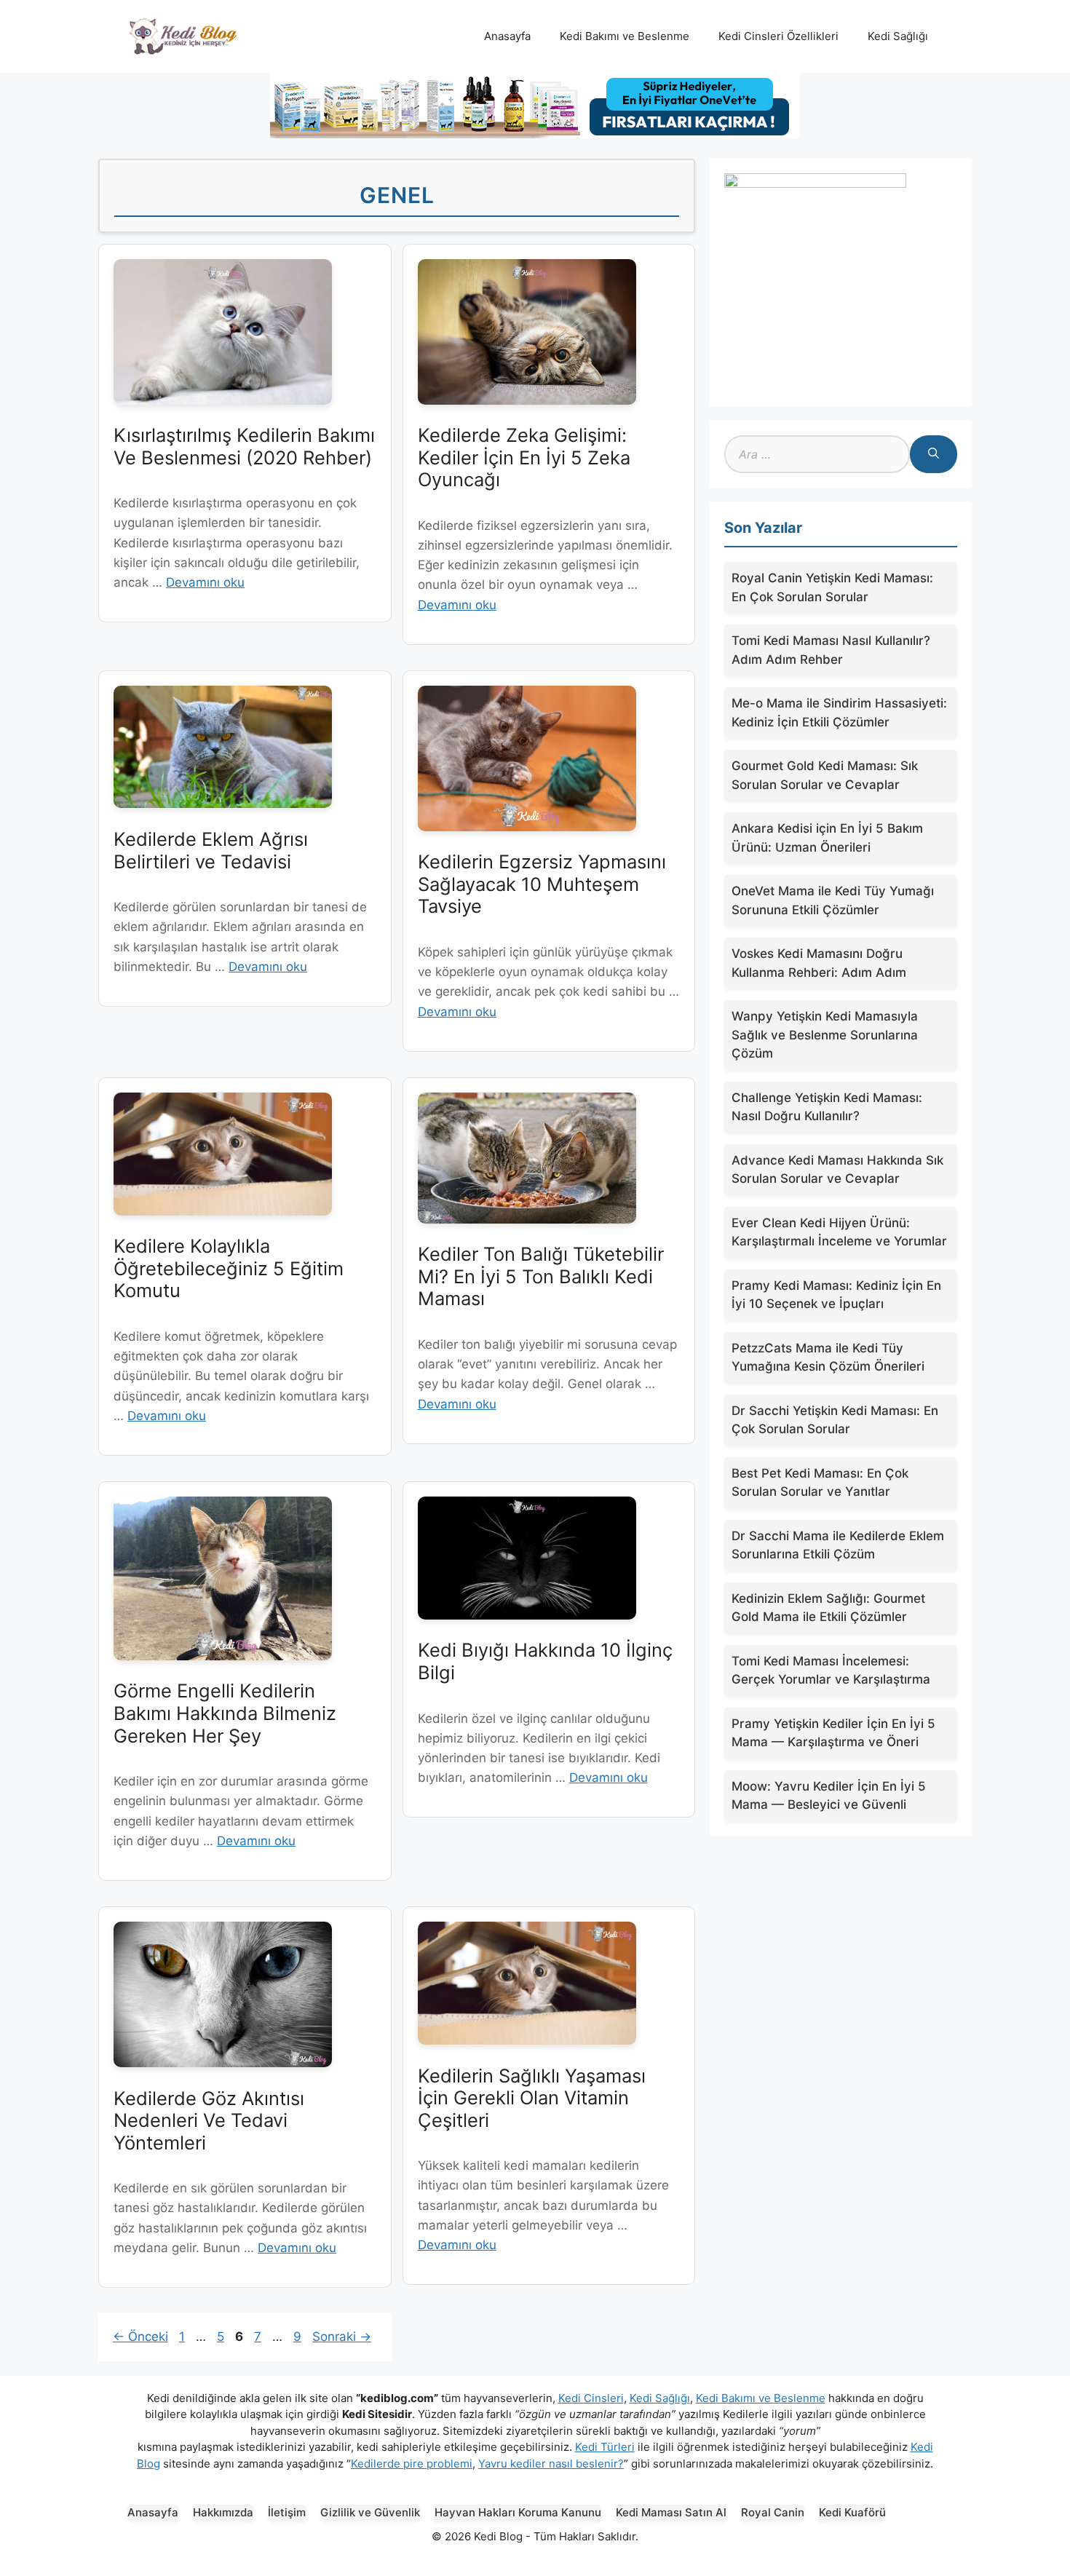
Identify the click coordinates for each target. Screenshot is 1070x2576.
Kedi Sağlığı (898, 36)
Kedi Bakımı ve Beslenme (625, 36)
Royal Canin (773, 2512)
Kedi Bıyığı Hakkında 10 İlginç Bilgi (545, 1661)
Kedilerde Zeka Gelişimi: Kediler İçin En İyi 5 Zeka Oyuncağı (524, 457)
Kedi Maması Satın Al (671, 2512)
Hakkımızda (223, 2512)
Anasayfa (507, 36)
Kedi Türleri (605, 2447)
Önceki (140, 2337)
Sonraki (342, 2337)
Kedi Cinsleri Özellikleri (778, 36)
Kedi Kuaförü (852, 2512)
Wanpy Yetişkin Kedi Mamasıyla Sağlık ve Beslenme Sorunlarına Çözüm (825, 1035)
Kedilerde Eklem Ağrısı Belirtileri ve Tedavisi (211, 850)
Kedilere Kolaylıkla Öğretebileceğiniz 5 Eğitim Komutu (229, 1268)
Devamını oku (205, 582)
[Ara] (934, 454)
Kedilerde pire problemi (412, 2464)
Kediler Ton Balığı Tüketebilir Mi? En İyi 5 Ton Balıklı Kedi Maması (541, 1276)
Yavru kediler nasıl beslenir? (551, 2464)
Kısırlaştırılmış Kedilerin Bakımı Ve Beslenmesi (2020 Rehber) (244, 446)
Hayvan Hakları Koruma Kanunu (518, 2512)
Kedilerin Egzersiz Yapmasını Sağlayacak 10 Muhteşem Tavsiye (542, 884)
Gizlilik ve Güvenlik (370, 2512)
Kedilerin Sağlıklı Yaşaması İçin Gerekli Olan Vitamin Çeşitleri (532, 2098)
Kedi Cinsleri (591, 2398)
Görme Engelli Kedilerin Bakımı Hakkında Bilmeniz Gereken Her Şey (225, 1713)
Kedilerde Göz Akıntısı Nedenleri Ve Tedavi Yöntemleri (209, 2120)
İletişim (287, 2512)
